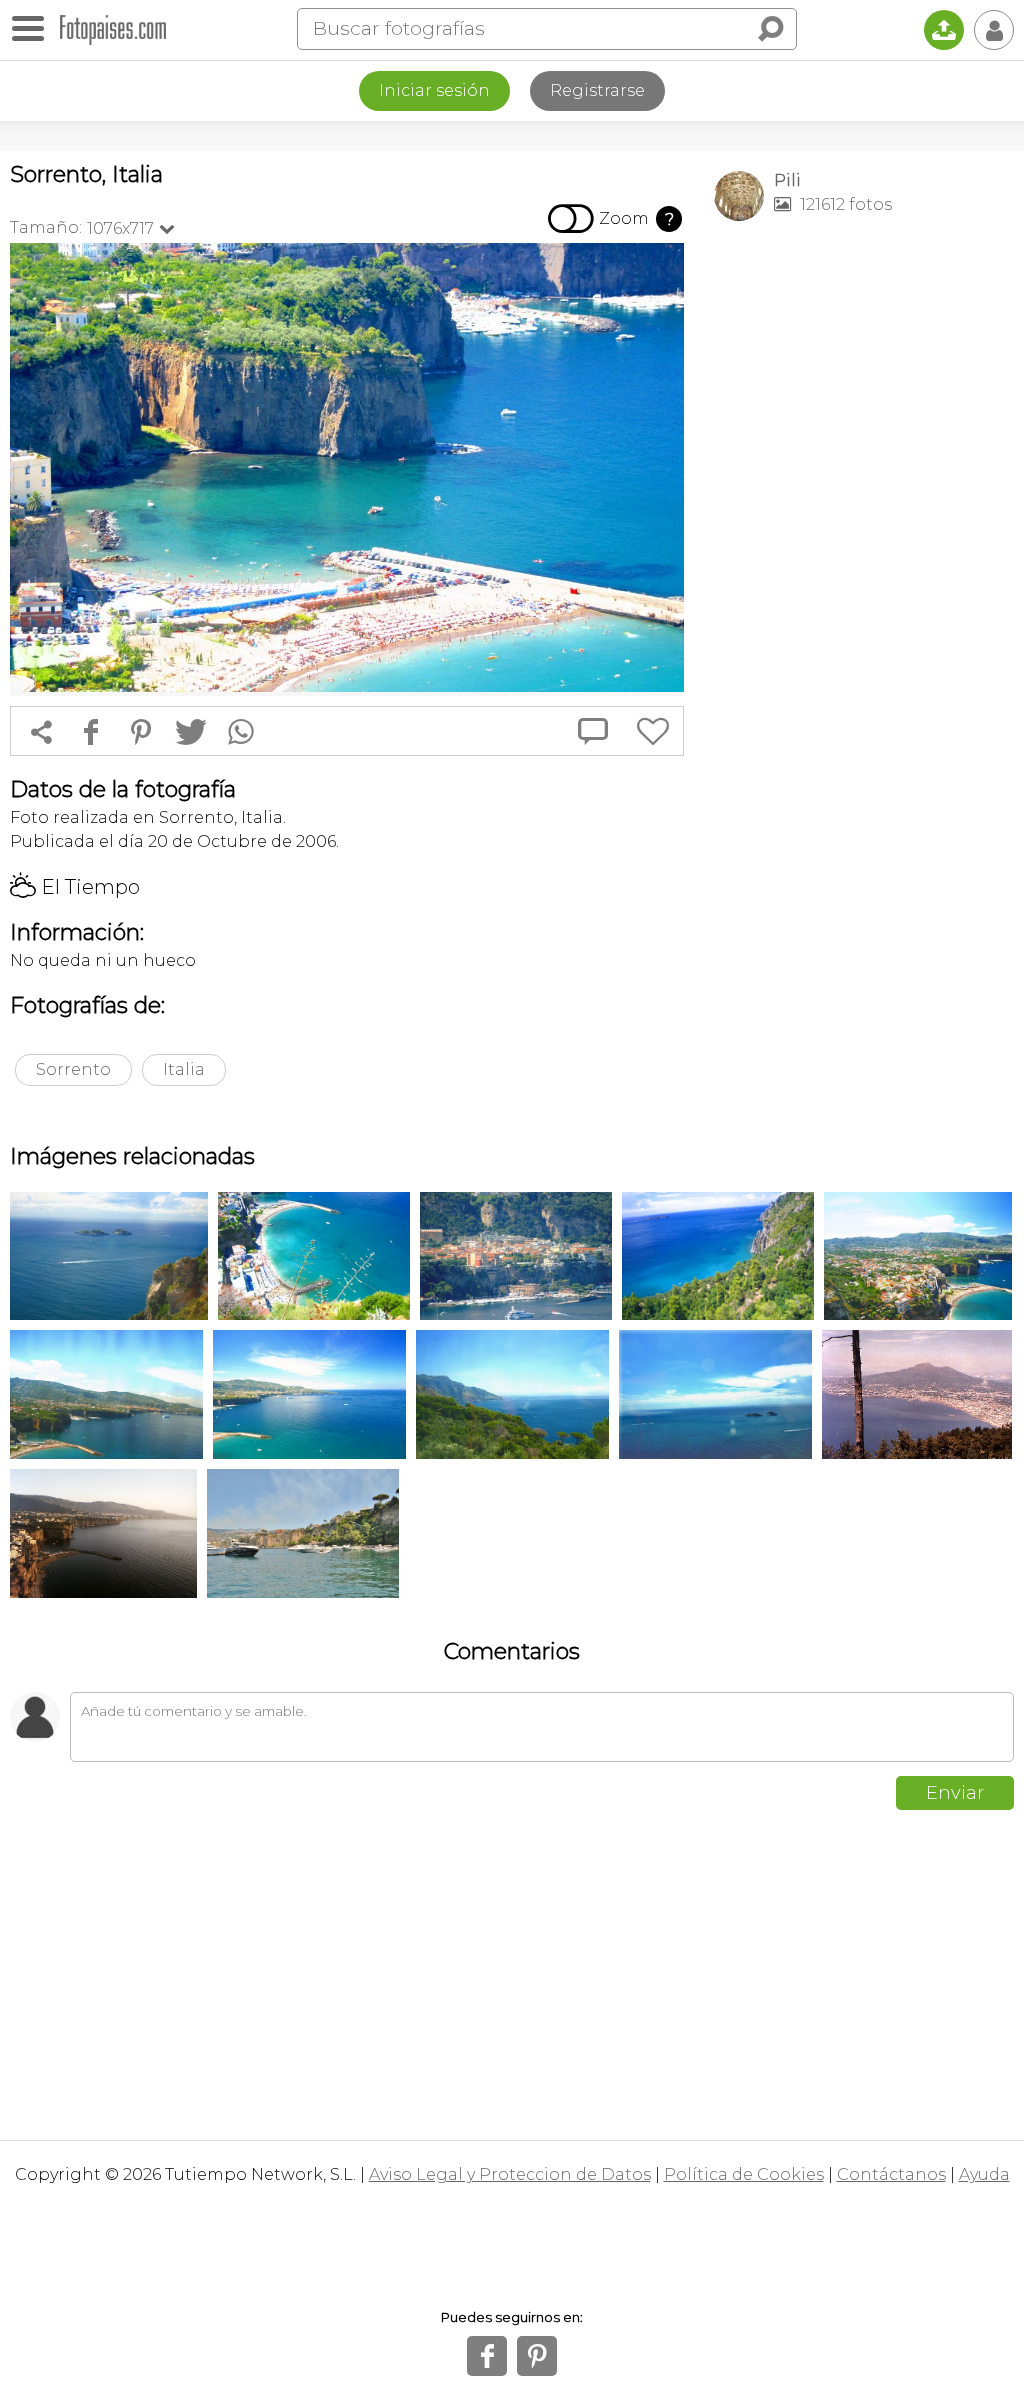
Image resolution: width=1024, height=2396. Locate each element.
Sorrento (73, 1069)
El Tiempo (75, 887)
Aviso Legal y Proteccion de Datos (510, 2174)
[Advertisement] (864, 376)
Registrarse (597, 90)
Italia (184, 1069)
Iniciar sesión (434, 90)
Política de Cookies (744, 2174)
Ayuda (984, 2174)
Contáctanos (891, 2174)
